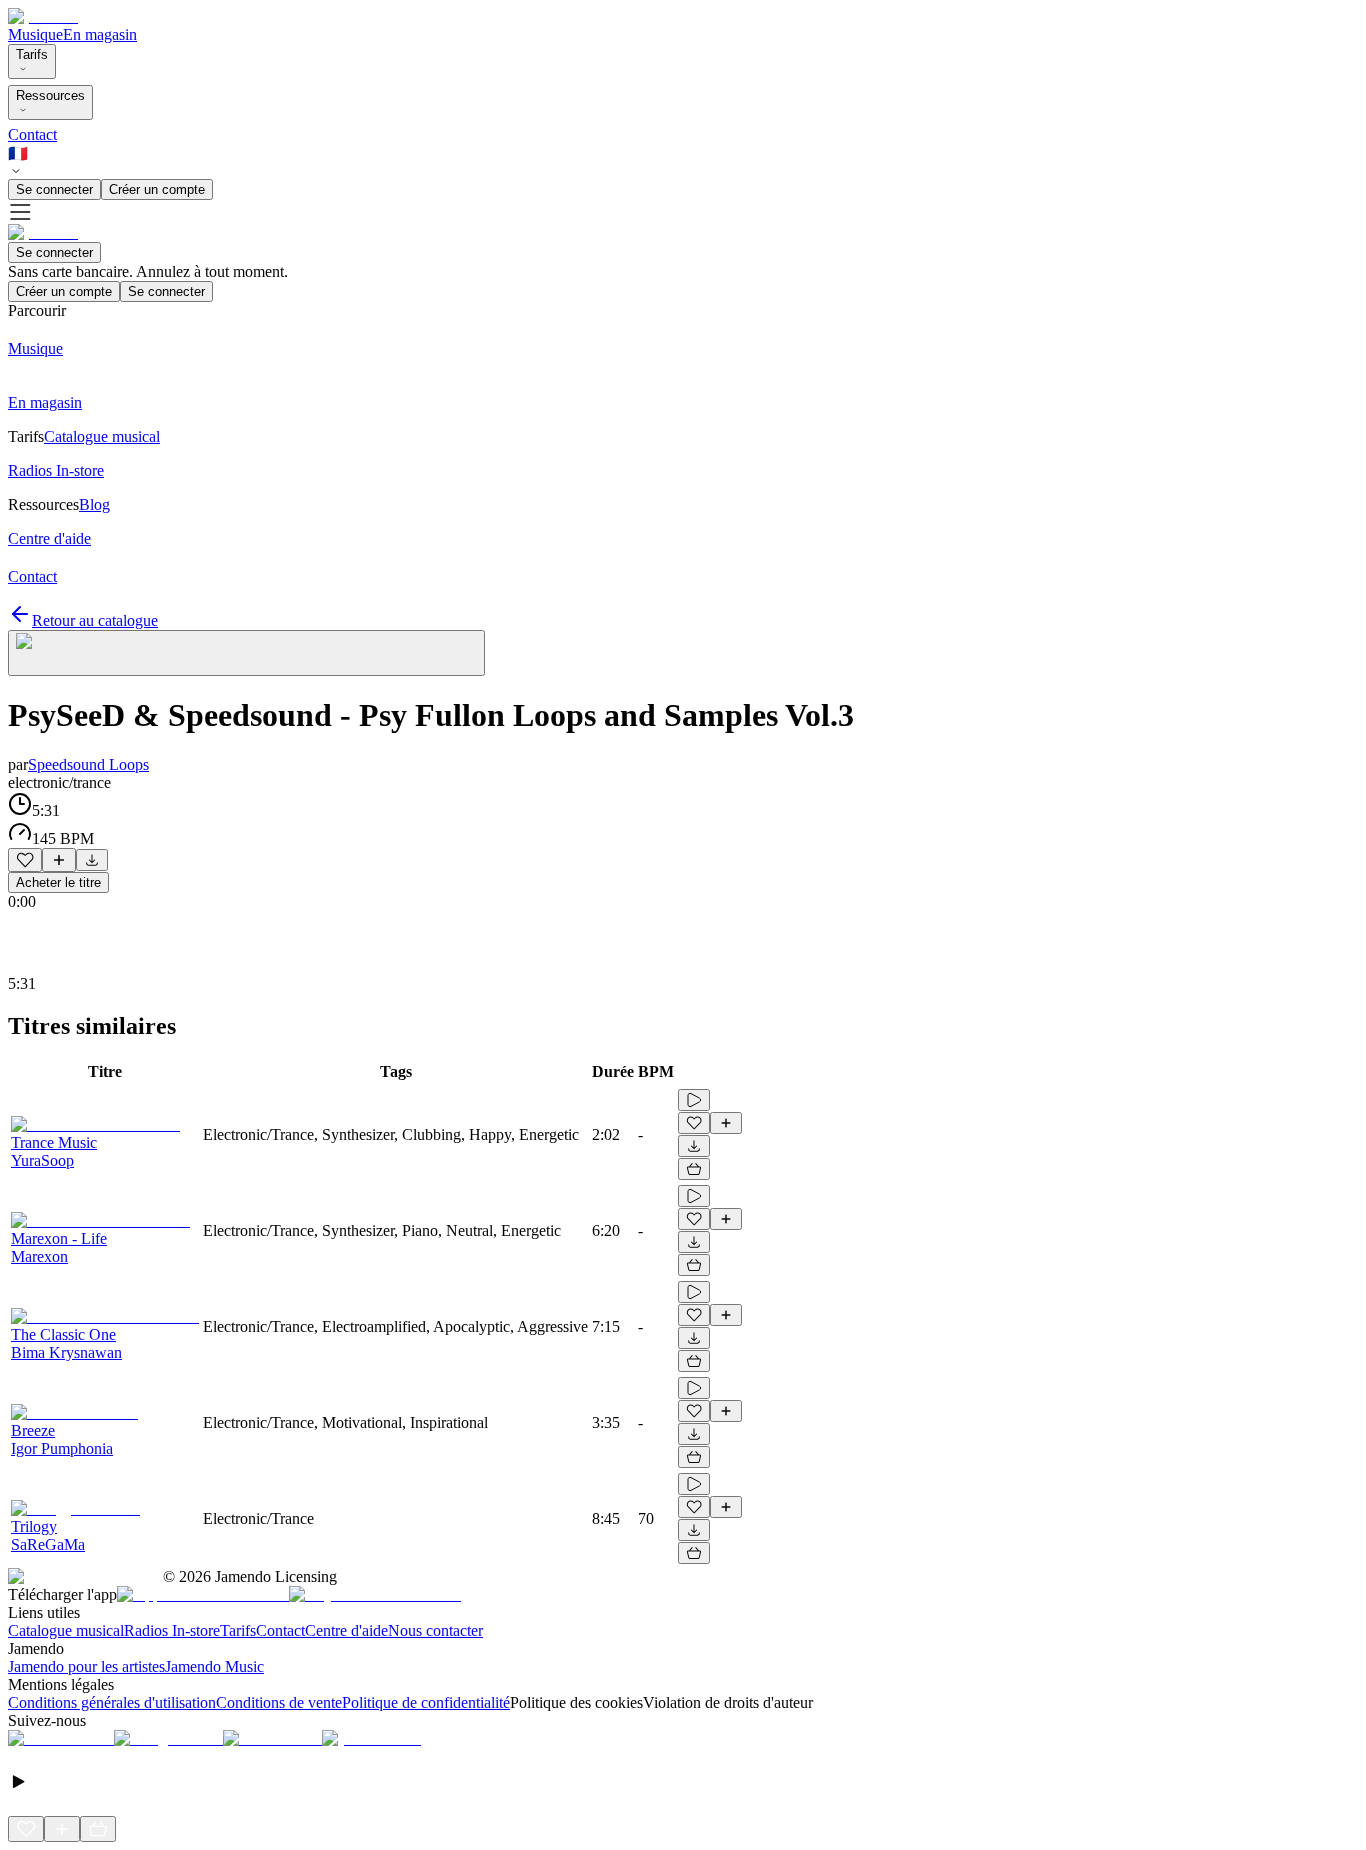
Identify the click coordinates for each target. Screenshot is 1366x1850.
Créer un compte (157, 189)
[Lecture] (694, 1100)
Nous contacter (435, 1630)
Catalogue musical (66, 1630)
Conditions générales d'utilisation (112, 1702)
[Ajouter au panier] (694, 1169)
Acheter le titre (58, 882)
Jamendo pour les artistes (86, 1666)
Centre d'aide (346, 1630)
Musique (35, 34)
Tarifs (32, 54)
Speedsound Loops (88, 764)
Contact (32, 134)
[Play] (246, 653)
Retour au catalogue (95, 620)
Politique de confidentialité (426, 1702)
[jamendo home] (43, 16)
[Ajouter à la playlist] (59, 860)
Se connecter (54, 189)
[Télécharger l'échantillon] (92, 860)
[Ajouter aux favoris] (25, 860)
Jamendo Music (214, 1666)
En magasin (100, 34)
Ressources (50, 95)
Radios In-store (172, 1630)
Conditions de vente (279, 1702)
